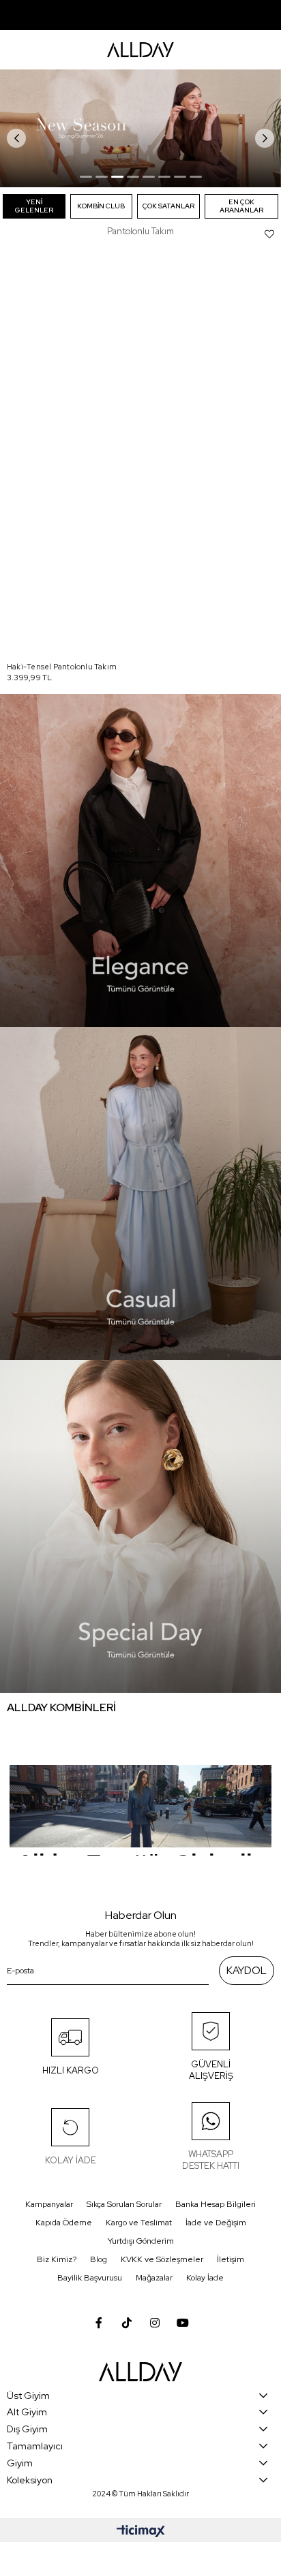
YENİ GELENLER (34, 206)
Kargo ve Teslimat (139, 2223)
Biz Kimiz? (57, 2259)
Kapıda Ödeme (64, 2223)
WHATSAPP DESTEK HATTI (211, 2160)
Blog (99, 2259)
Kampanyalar (49, 2204)
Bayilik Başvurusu (90, 2278)
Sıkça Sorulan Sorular (124, 2204)
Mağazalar (154, 2278)
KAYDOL (247, 1971)
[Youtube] (183, 2323)
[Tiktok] (127, 2323)
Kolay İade (205, 2278)
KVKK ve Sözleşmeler (162, 2259)
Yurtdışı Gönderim (141, 2241)
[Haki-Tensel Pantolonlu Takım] (140, 447)
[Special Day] (140, 1526)
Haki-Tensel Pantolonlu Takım (62, 667)
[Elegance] (140, 860)
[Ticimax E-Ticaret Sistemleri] (141, 2532)
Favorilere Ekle (269, 234)
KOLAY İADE (71, 2160)
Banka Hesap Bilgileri (216, 2204)
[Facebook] (99, 2323)
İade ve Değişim (216, 2223)
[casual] (140, 1193)
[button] (86, 177)
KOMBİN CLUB (101, 206)
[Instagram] (155, 2323)
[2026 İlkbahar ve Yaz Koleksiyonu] (140, 128)
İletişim (231, 2259)
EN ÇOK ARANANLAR (241, 206)
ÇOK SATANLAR (168, 206)
